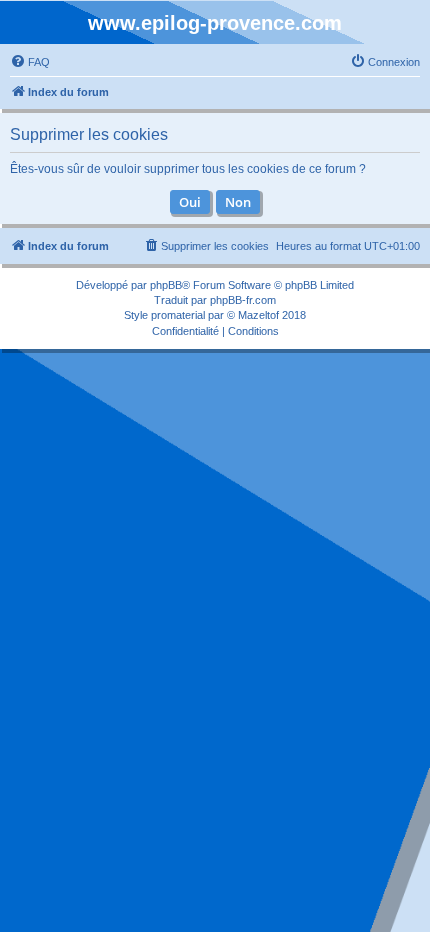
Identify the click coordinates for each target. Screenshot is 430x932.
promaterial (178, 315)
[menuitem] (30, 62)
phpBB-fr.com (243, 300)
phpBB (166, 285)
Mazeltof (258, 315)
